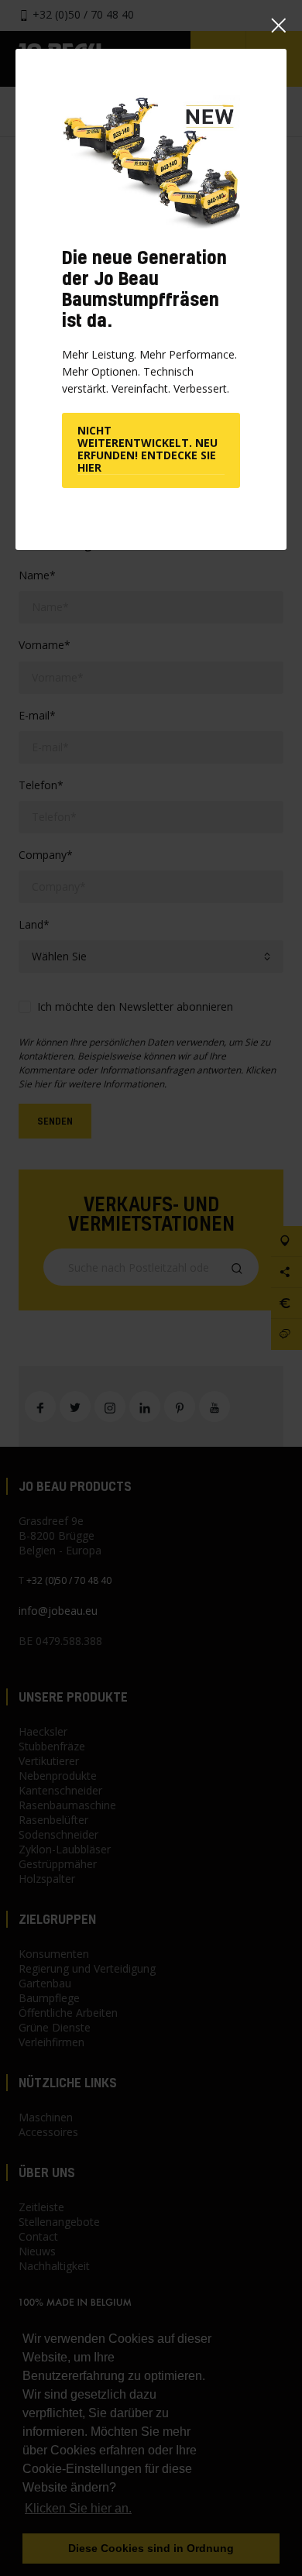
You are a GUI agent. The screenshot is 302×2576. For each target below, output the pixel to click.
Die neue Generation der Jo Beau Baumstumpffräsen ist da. (144, 289)
